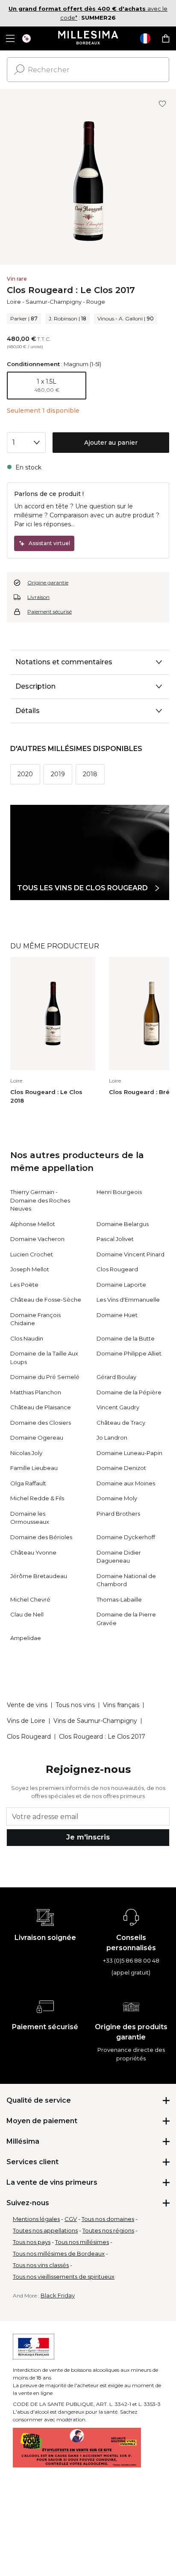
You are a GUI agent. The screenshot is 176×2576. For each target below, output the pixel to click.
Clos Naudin (27, 1338)
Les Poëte (24, 1285)
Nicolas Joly (26, 1453)
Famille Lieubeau (34, 1468)
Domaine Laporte (121, 1285)
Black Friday (58, 2295)
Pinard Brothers (118, 1514)
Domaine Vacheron (37, 1239)
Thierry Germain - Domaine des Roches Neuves (40, 1200)
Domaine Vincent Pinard (131, 1254)
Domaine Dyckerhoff (126, 1537)
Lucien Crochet (32, 1254)
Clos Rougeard (117, 1269)
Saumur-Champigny (54, 302)
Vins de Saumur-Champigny (95, 1721)
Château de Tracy (121, 1423)
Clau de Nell (27, 1614)
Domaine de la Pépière (129, 1392)
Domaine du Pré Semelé (45, 1377)
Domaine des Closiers (41, 1423)
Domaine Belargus (123, 1224)
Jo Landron (112, 1438)
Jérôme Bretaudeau (39, 1576)
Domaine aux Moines (126, 1483)
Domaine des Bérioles (41, 1537)
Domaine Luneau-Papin (129, 1453)
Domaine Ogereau (37, 1438)
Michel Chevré (30, 1599)
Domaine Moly (117, 1498)
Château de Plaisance (41, 1407)
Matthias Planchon (36, 1392)
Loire (14, 302)
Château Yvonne (33, 1552)
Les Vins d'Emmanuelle (128, 1300)
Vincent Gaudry (118, 1407)
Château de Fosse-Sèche (46, 1300)
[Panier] (166, 38)
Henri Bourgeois (119, 1192)
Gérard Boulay (116, 1377)
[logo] (88, 38)
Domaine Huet (117, 1315)
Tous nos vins (75, 1705)
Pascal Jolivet (115, 1239)
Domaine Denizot (121, 1468)
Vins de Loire (26, 1721)
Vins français (121, 1705)
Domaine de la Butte (126, 1338)
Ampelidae (26, 1638)
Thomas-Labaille (119, 1599)
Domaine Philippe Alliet (129, 1353)
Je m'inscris (88, 1837)
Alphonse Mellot (33, 1224)
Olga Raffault (28, 1483)
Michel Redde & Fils (37, 1498)
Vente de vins (27, 1705)
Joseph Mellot (30, 1269)
